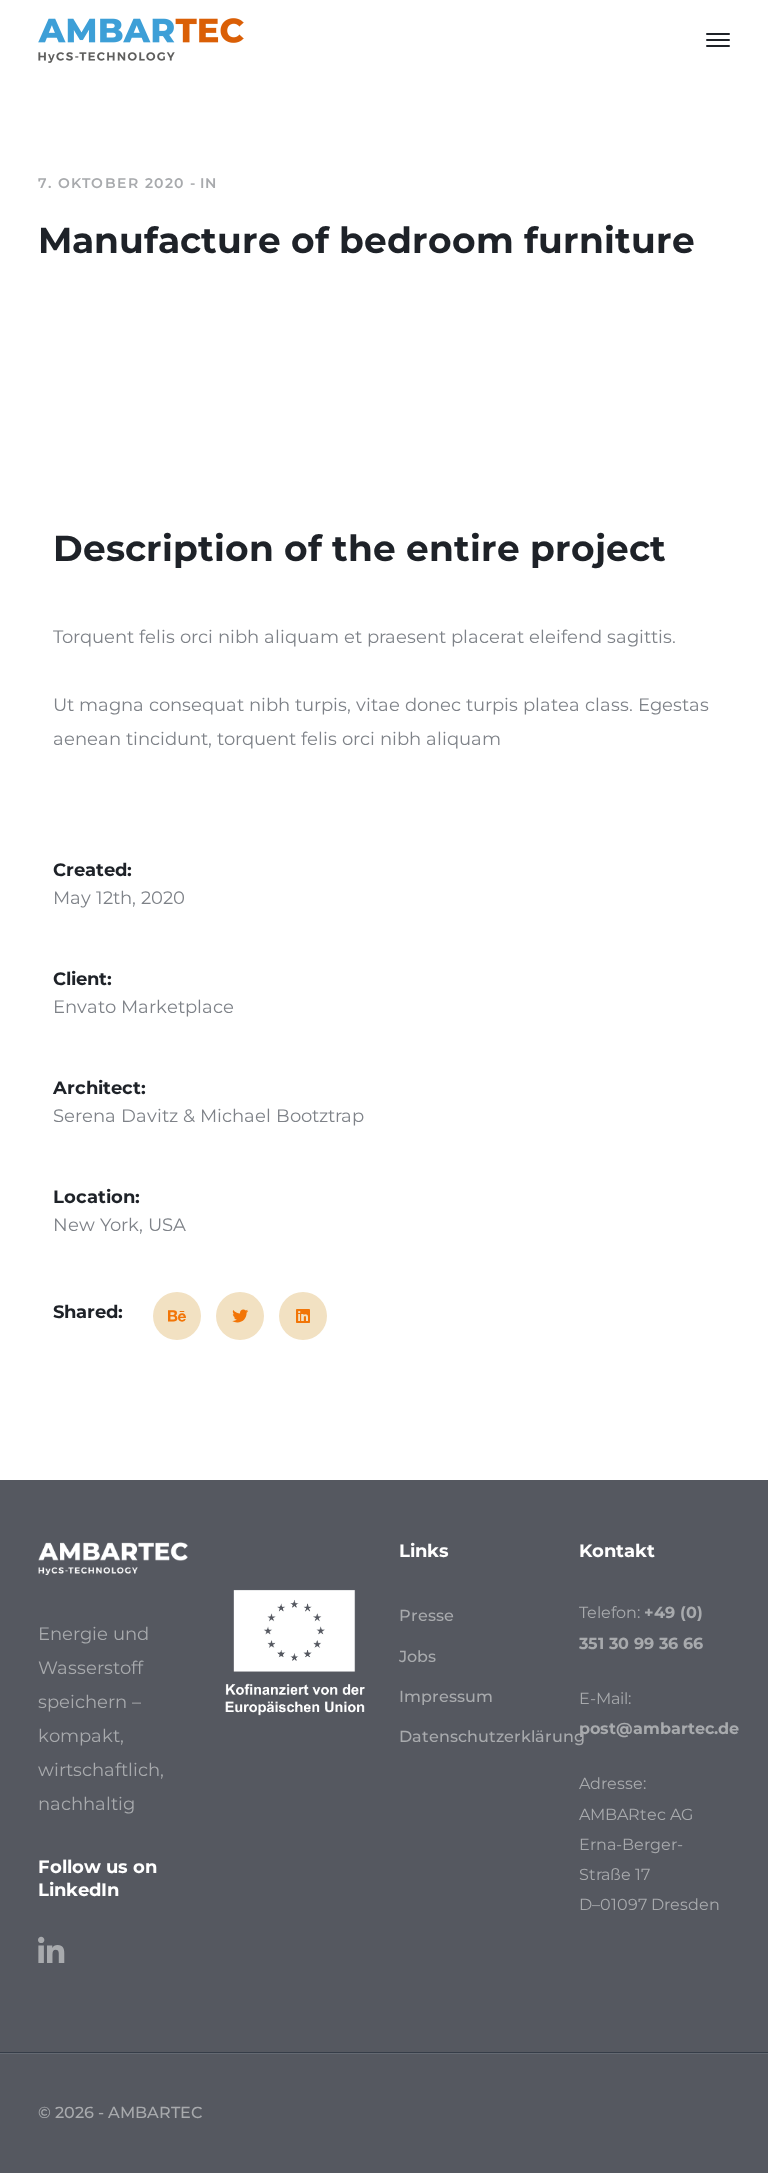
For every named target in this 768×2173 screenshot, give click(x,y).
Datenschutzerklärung (492, 1736)
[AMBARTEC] (141, 39)
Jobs (417, 1656)
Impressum (446, 1696)
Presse (426, 1615)
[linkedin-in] (51, 1942)
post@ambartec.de (659, 1728)
